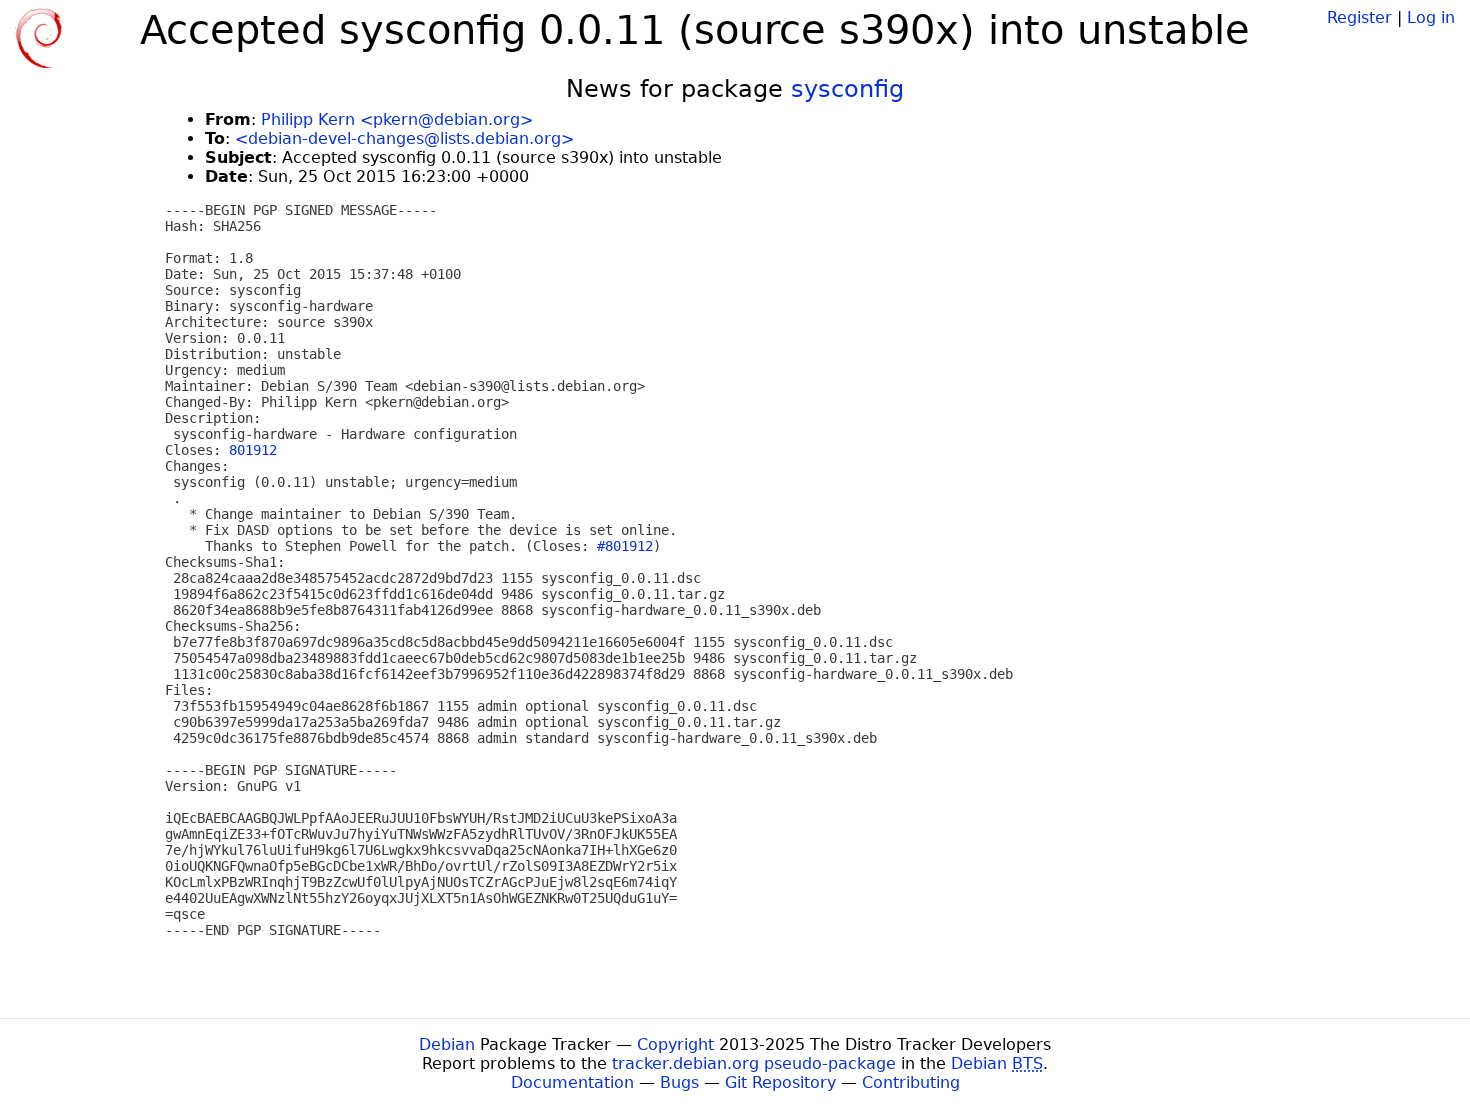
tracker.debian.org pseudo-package (754, 1063)
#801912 (625, 546)
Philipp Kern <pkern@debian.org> (397, 119)
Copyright (675, 1044)
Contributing (911, 1082)
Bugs (679, 1082)
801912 (253, 450)
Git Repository (780, 1082)
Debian (447, 1044)
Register (1359, 17)
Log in (1431, 17)
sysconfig (847, 89)
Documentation (572, 1082)
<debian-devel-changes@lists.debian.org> (404, 138)
